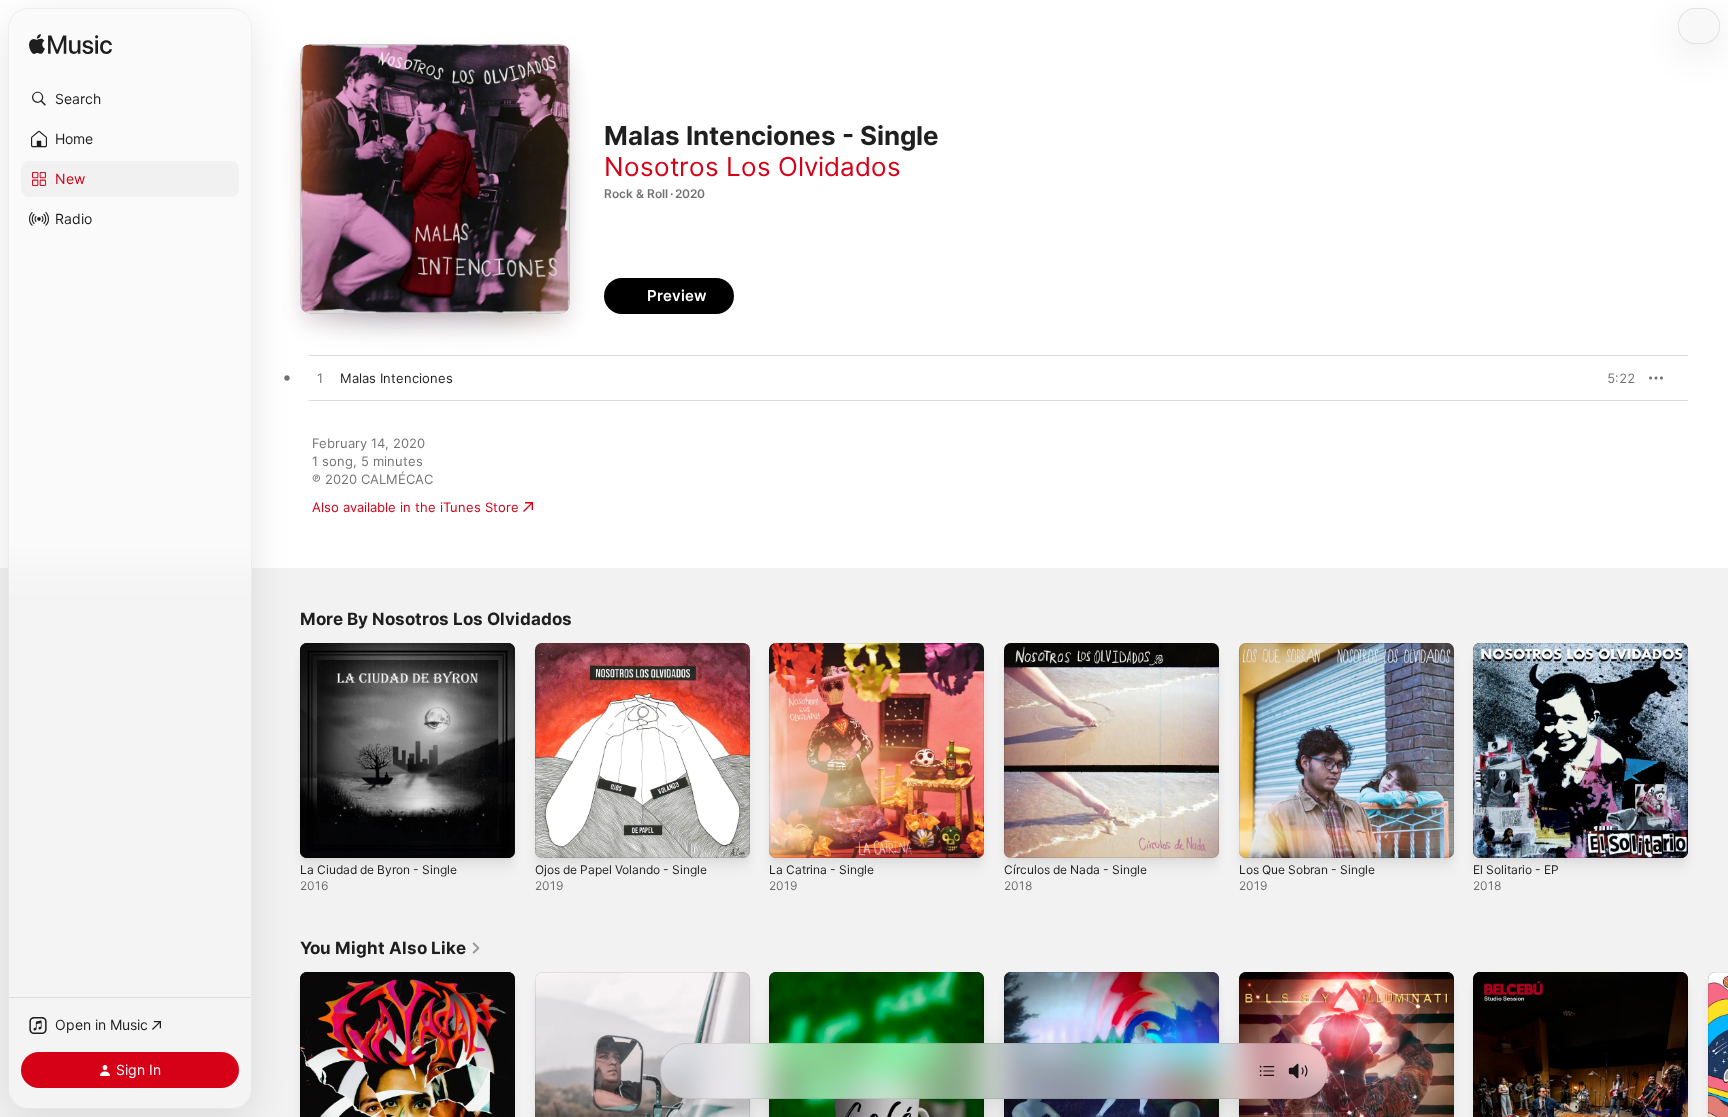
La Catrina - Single (826, 651)
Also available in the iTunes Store (415, 507)
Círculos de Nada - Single (1083, 651)
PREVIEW (1613, 378)
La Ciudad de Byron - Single (386, 651)
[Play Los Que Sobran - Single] (1264, 833)
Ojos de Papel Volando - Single (631, 651)
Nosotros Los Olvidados (752, 166)
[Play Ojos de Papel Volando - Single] (560, 833)
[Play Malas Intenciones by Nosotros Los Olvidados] (320, 379)
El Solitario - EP (1520, 651)
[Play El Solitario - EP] (1498, 833)
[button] (130, 99)
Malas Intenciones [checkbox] (396, 378)
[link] (391, 948)
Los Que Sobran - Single (1315, 651)
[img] (70, 45)
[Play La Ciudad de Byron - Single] (325, 833)
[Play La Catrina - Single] (794, 833)
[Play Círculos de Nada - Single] (1029, 833)
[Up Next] (1267, 1071)
